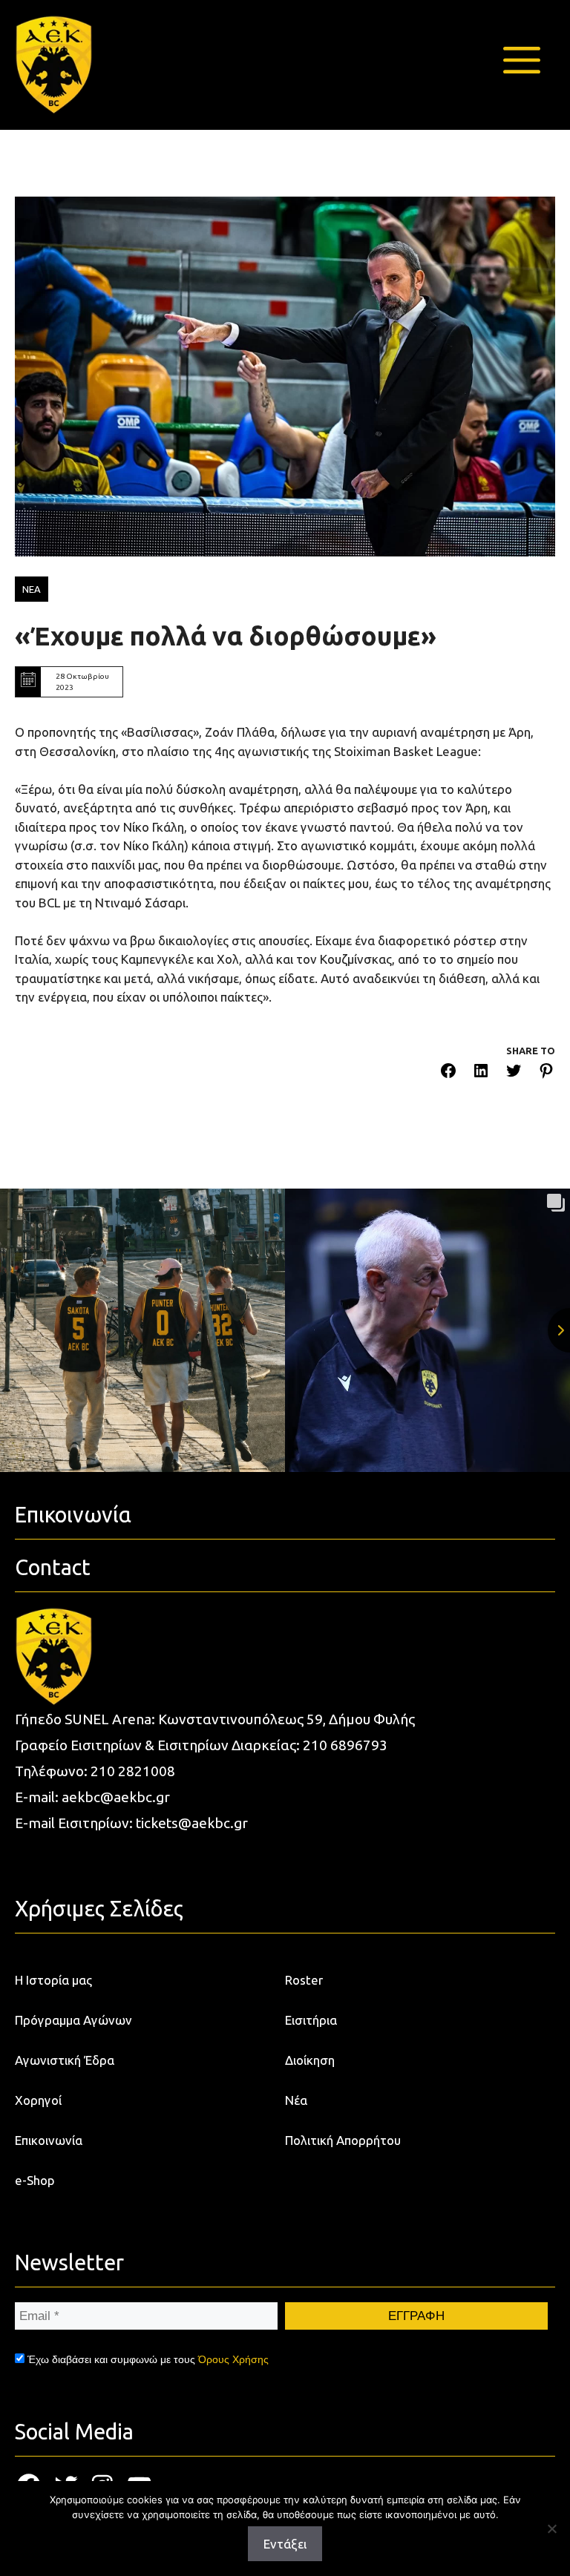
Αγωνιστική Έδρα (65, 2060)
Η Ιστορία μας (53, 1980)
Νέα (296, 2100)
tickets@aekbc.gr (192, 1823)
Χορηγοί (38, 2100)
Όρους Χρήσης (233, 2359)
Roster (304, 1980)
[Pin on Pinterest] (546, 1073)
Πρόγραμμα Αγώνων (73, 2020)
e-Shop (35, 2180)
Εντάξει (285, 2544)
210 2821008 (133, 1771)
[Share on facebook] (448, 1073)
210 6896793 (345, 1745)
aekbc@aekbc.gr (116, 1797)
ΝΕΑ (32, 589)
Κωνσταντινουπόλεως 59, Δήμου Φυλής (286, 1719)
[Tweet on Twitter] (514, 1073)
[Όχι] (551, 2529)
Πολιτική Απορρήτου (343, 2140)
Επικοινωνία (49, 2140)
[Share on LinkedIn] (481, 1073)
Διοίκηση (310, 2060)
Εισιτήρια (311, 2020)
